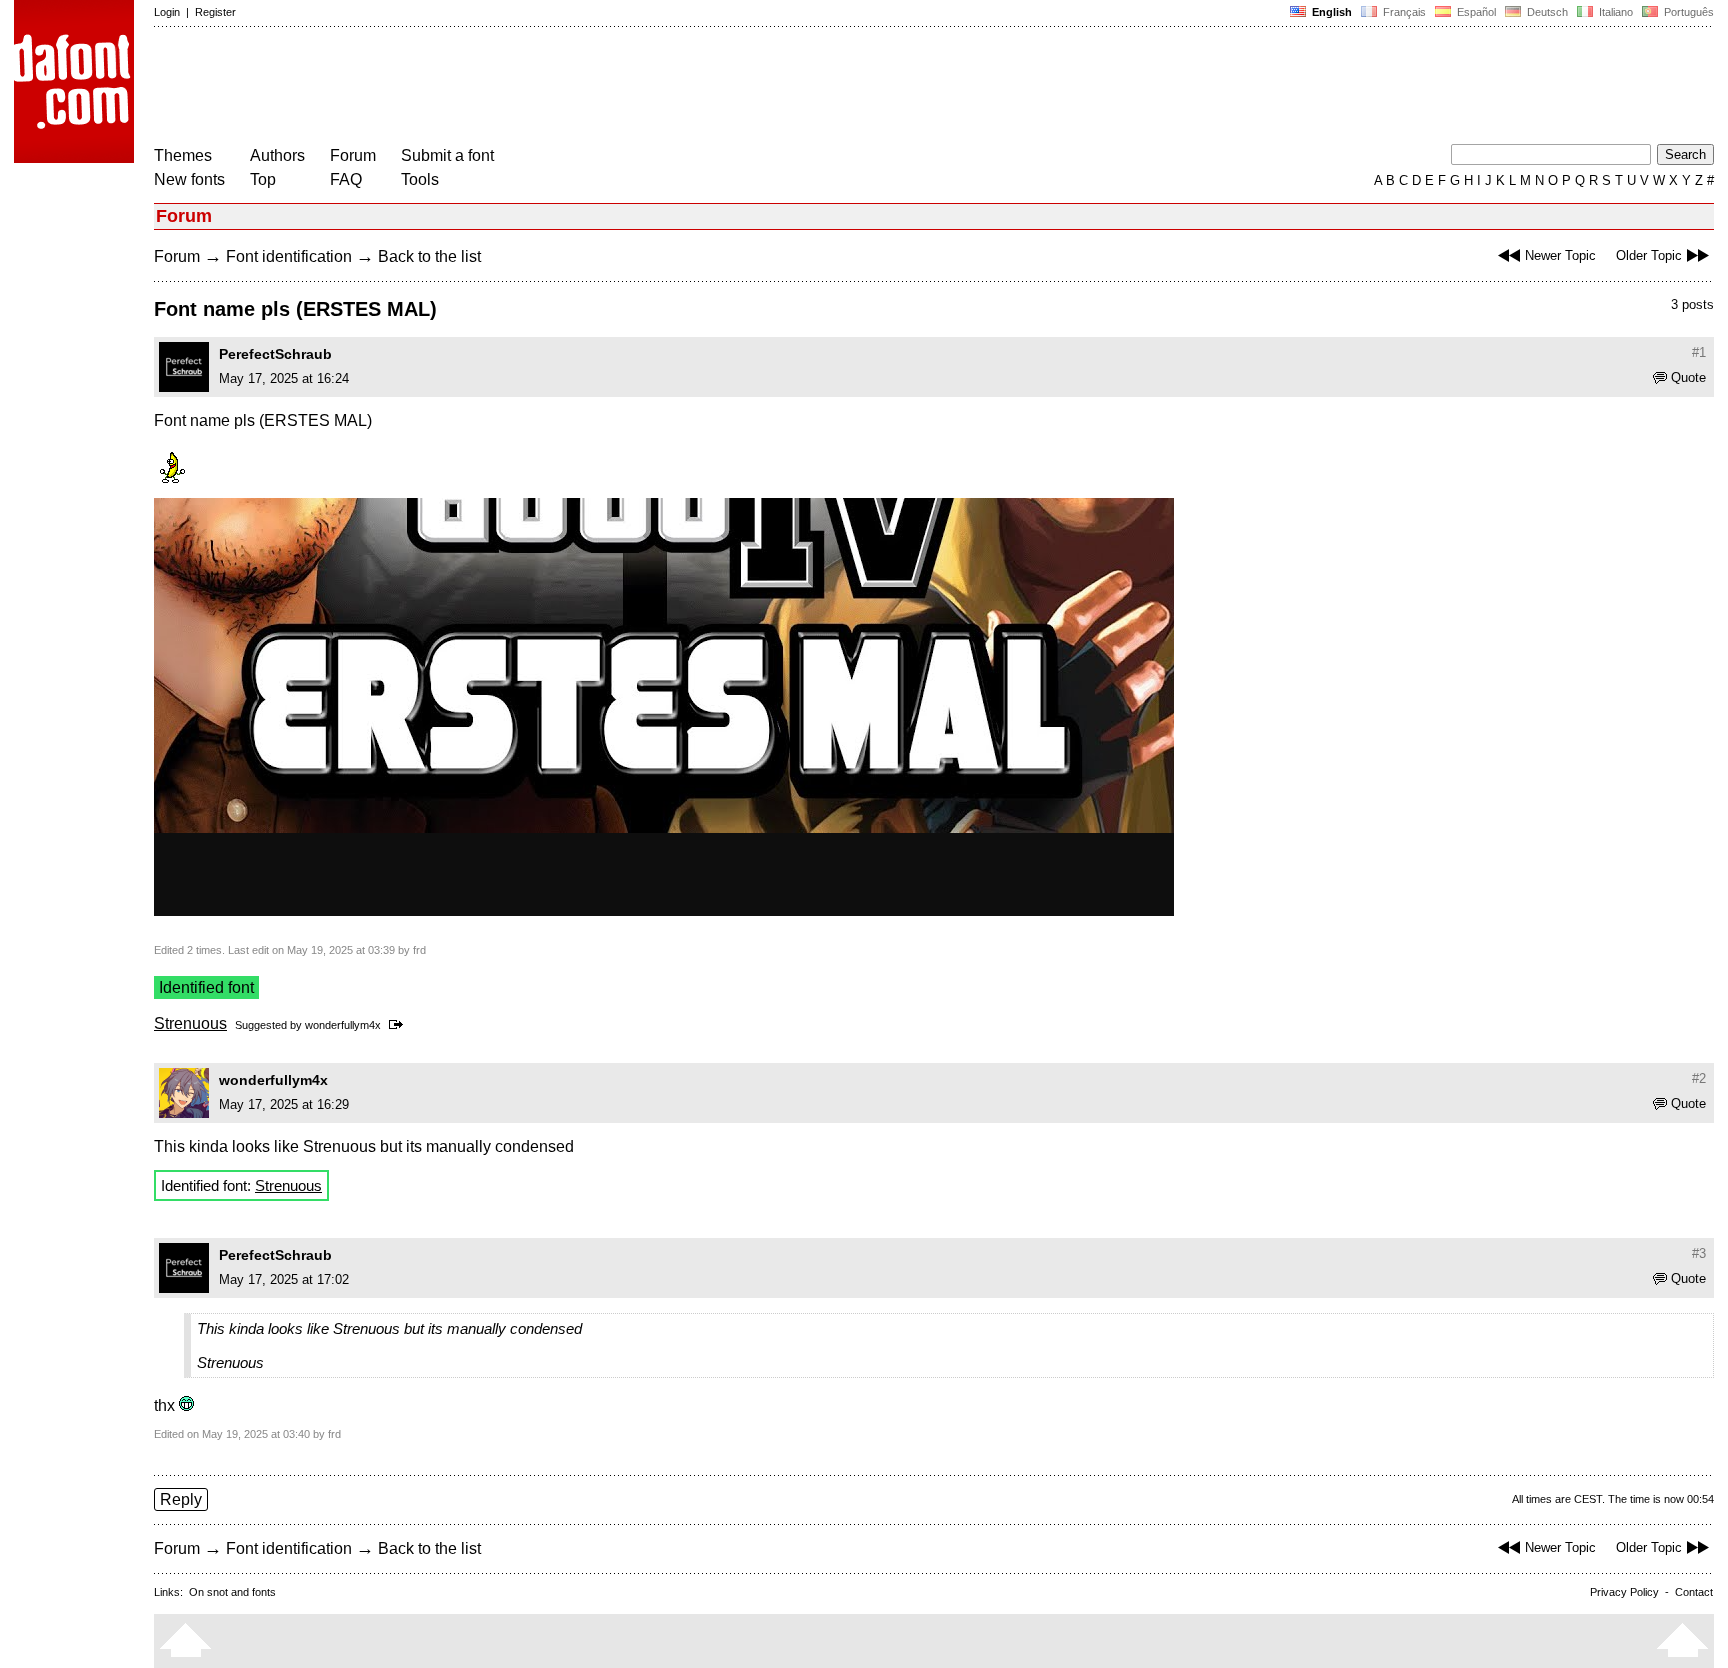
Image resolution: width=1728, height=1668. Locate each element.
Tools (420, 179)
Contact (1694, 1592)
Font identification (289, 256)
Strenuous (190, 1023)
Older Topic (1649, 255)
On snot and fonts (232, 1592)
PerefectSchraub (275, 354)
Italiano (1614, 12)
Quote (1688, 377)
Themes (183, 155)
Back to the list (429, 256)
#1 (1699, 352)
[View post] (399, 1025)
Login (167, 12)
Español (1475, 12)
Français (1403, 12)
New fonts (189, 179)
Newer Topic (1560, 255)
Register (215, 12)
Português (1686, 12)
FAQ (346, 179)
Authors (277, 155)
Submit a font (447, 155)
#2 (1699, 1078)
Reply (181, 1499)
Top (263, 179)
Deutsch (1546, 12)
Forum (353, 155)
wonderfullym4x (343, 1025)
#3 (1699, 1253)
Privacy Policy (1624, 1592)
